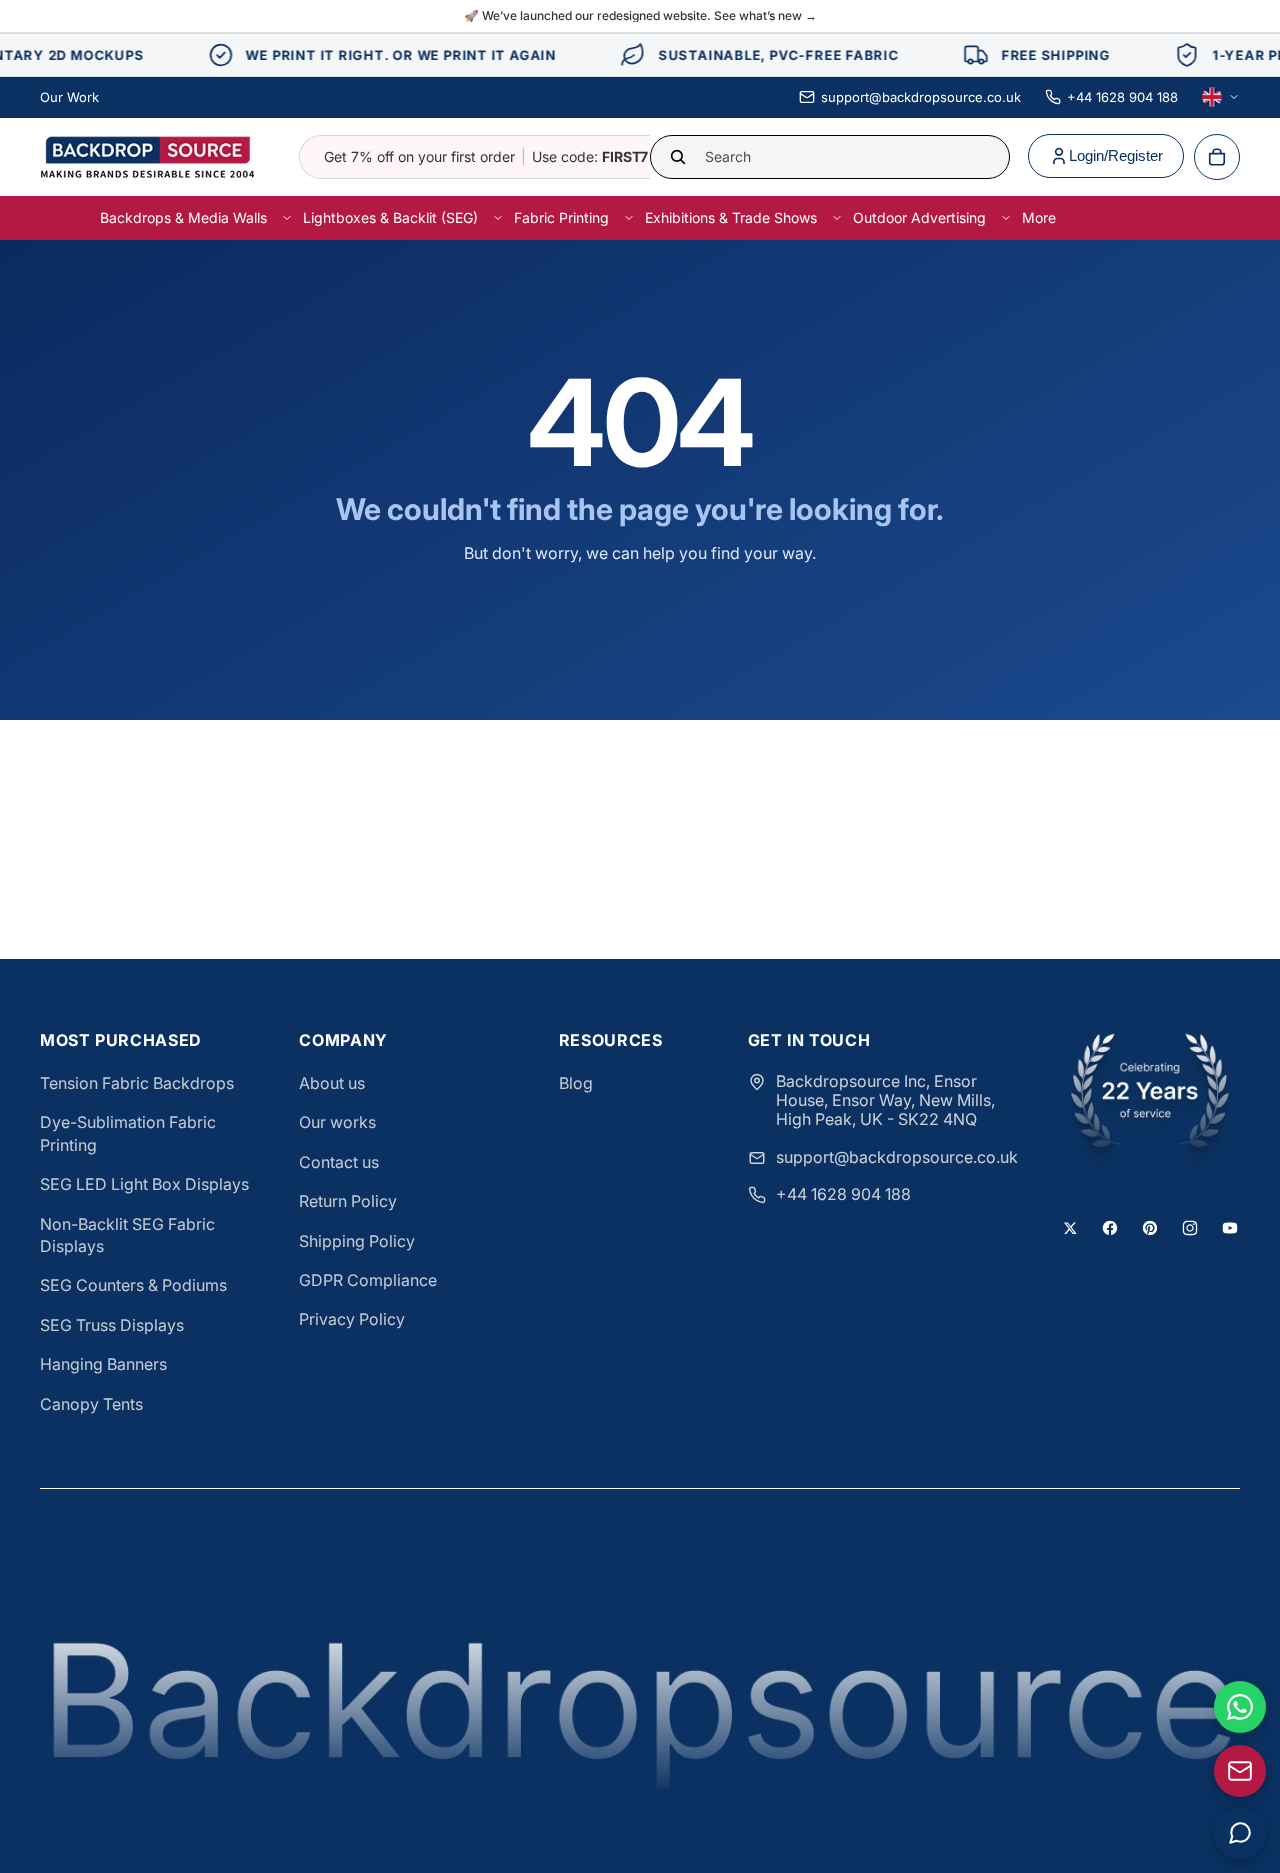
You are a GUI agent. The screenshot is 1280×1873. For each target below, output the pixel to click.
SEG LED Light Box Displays (144, 1184)
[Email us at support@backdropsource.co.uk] (1240, 1771)
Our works (337, 1122)
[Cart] (1217, 157)
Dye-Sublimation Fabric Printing (128, 1133)
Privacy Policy (352, 1319)
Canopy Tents (91, 1404)
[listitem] (1039, 217)
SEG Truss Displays (112, 1325)
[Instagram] (1190, 1228)
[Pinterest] (1150, 1228)
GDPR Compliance (368, 1280)
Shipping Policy (357, 1241)
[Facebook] (1110, 1228)
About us (332, 1083)
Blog (576, 1083)
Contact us (339, 1162)
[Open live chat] (1240, 1833)
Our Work (69, 97)
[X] (1070, 1228)
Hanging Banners (103, 1364)
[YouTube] (1230, 1228)
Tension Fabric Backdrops (137, 1083)
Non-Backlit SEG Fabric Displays (127, 1235)
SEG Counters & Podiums (133, 1285)
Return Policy (348, 1201)
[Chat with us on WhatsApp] (1240, 1707)
